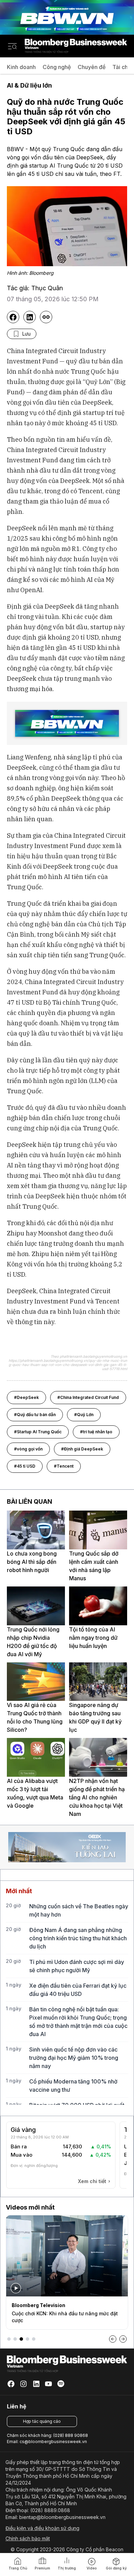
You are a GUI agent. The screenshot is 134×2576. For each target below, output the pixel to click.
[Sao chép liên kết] (46, 317)
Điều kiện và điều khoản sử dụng (42, 2528)
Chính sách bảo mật (28, 2538)
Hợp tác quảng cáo (42, 2421)
